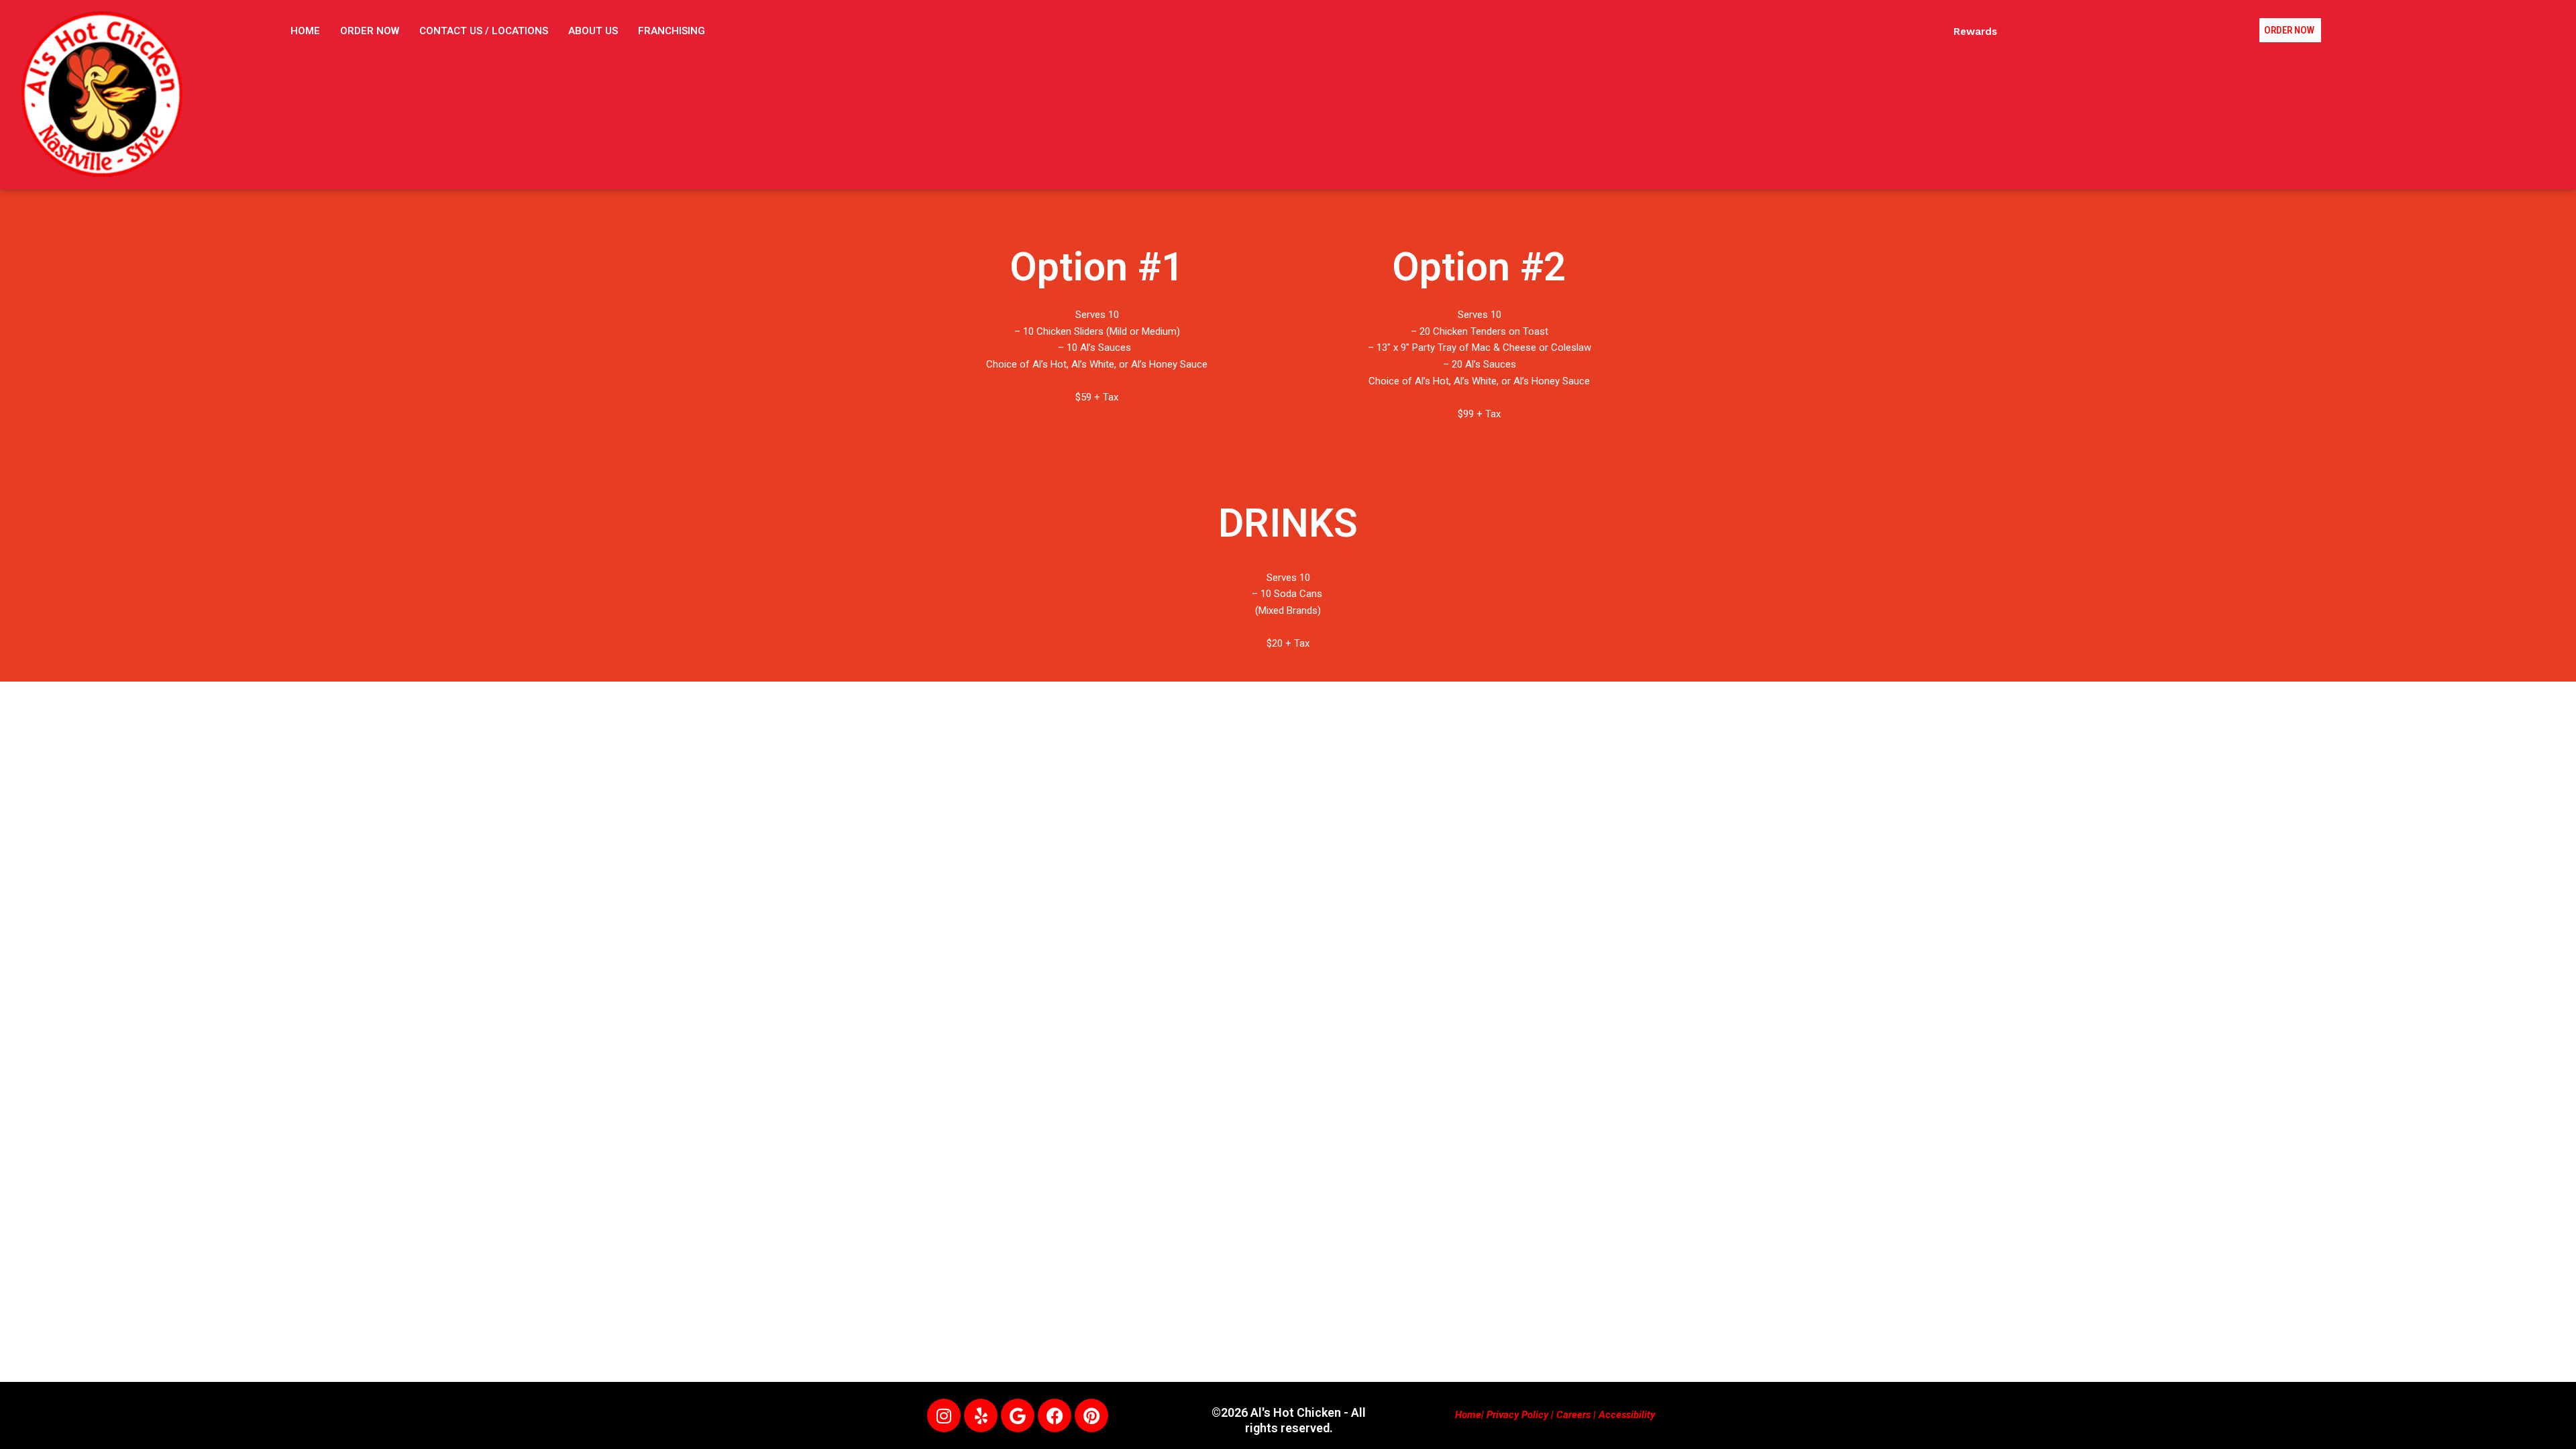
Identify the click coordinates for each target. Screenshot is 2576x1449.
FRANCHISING (672, 31)
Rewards (1975, 32)
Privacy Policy (1517, 1415)
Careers (1573, 1415)
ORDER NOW (370, 31)
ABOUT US (593, 31)
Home (1468, 1415)
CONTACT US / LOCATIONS (484, 31)
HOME (305, 31)
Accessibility (1627, 1415)
